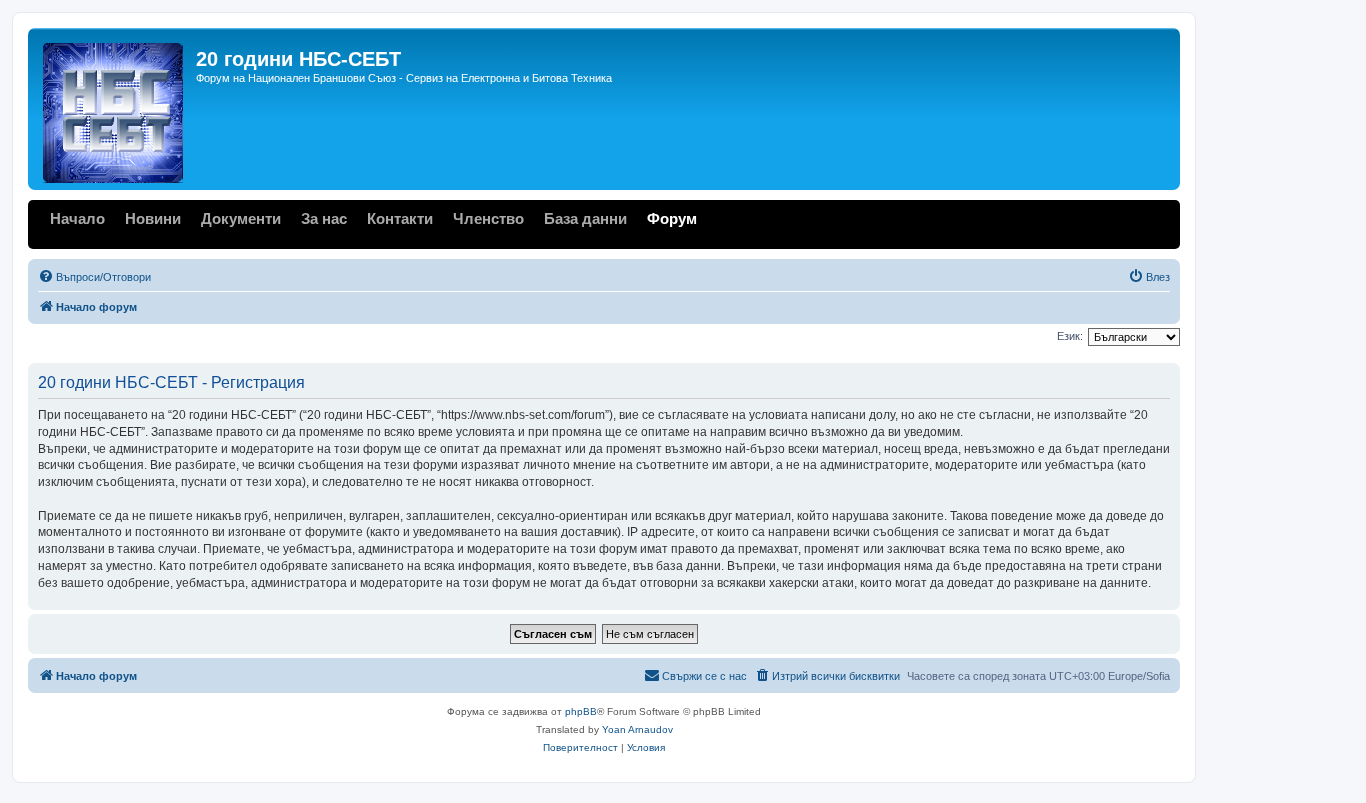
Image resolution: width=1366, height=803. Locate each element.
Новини (153, 218)
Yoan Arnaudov (637, 729)
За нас (324, 218)
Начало (77, 218)
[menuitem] (94, 277)
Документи (241, 218)
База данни (585, 218)
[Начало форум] (114, 109)
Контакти (400, 218)
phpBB (581, 711)
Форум (672, 218)
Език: (1070, 336)
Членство (488, 218)
